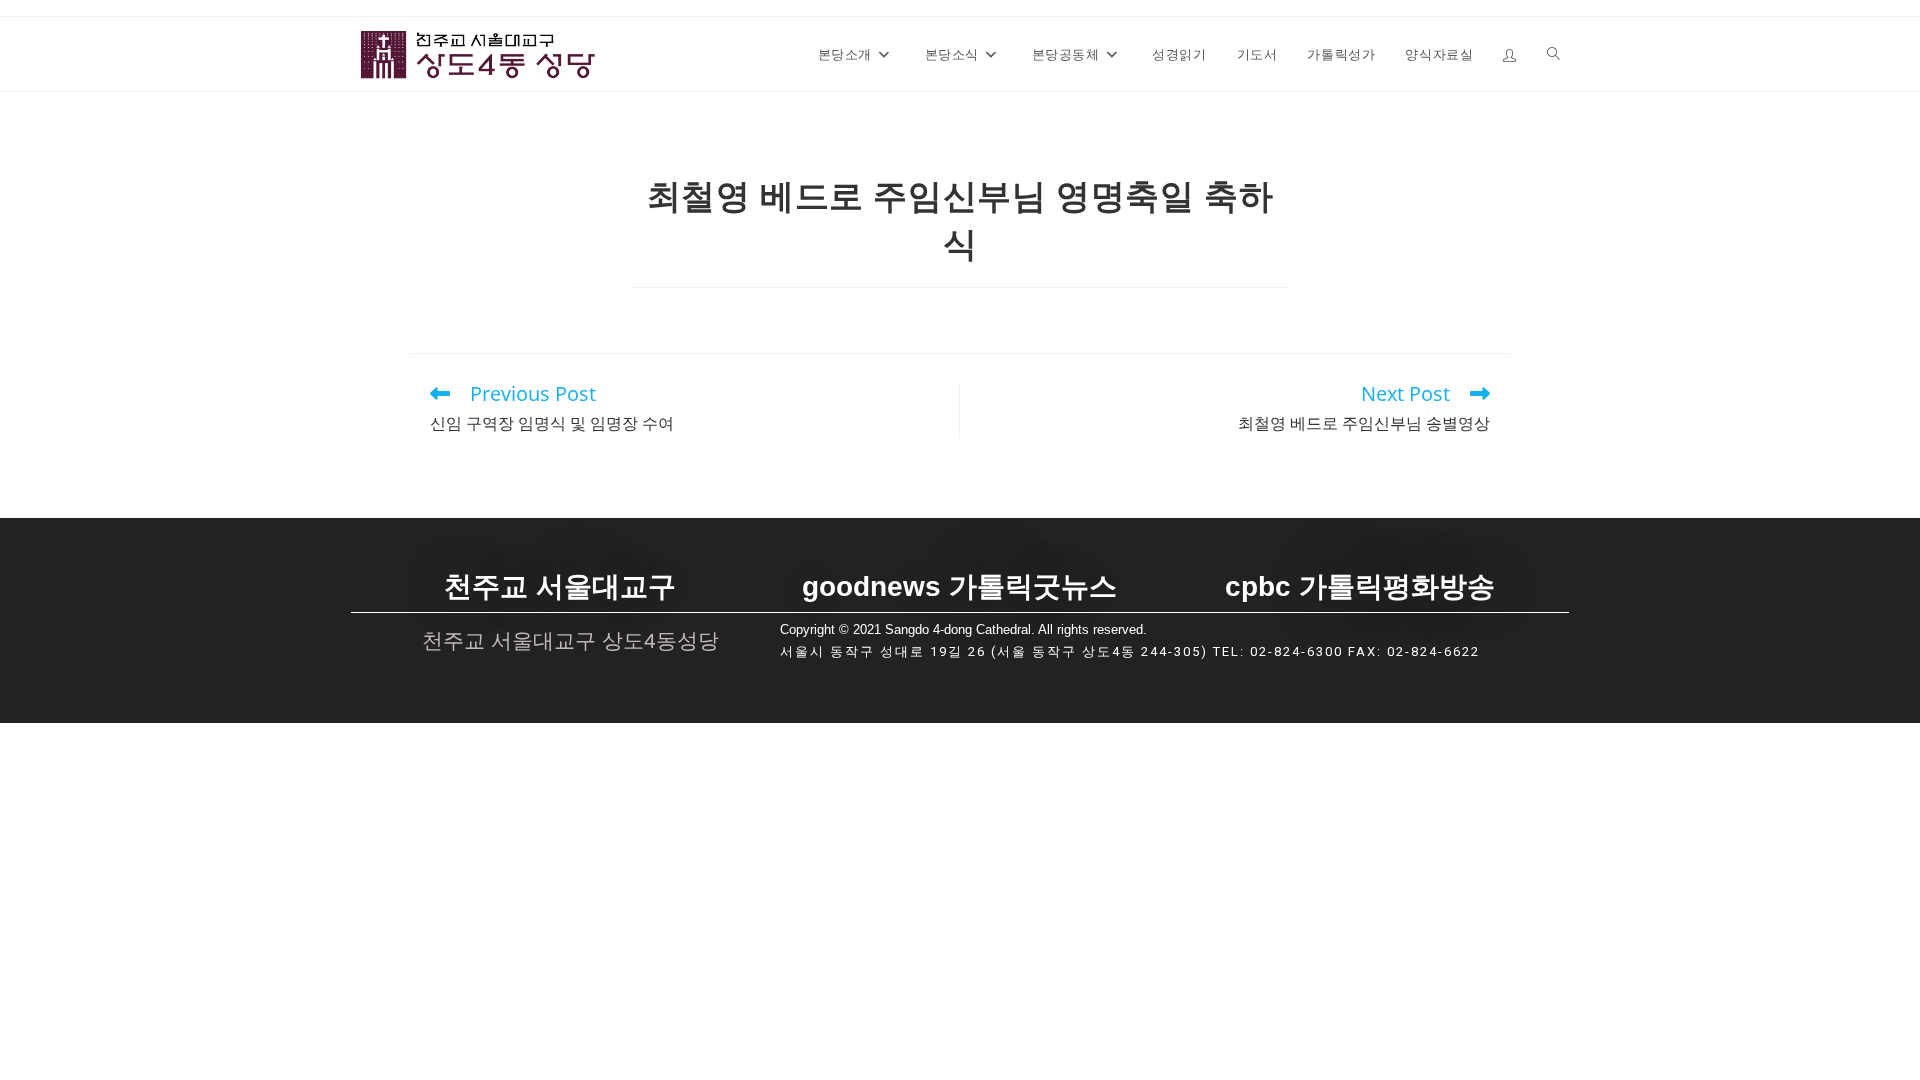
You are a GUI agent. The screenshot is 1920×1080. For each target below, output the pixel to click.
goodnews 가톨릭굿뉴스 (959, 586)
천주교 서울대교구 (560, 586)
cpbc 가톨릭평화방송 (1360, 586)
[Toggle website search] (1553, 54)
